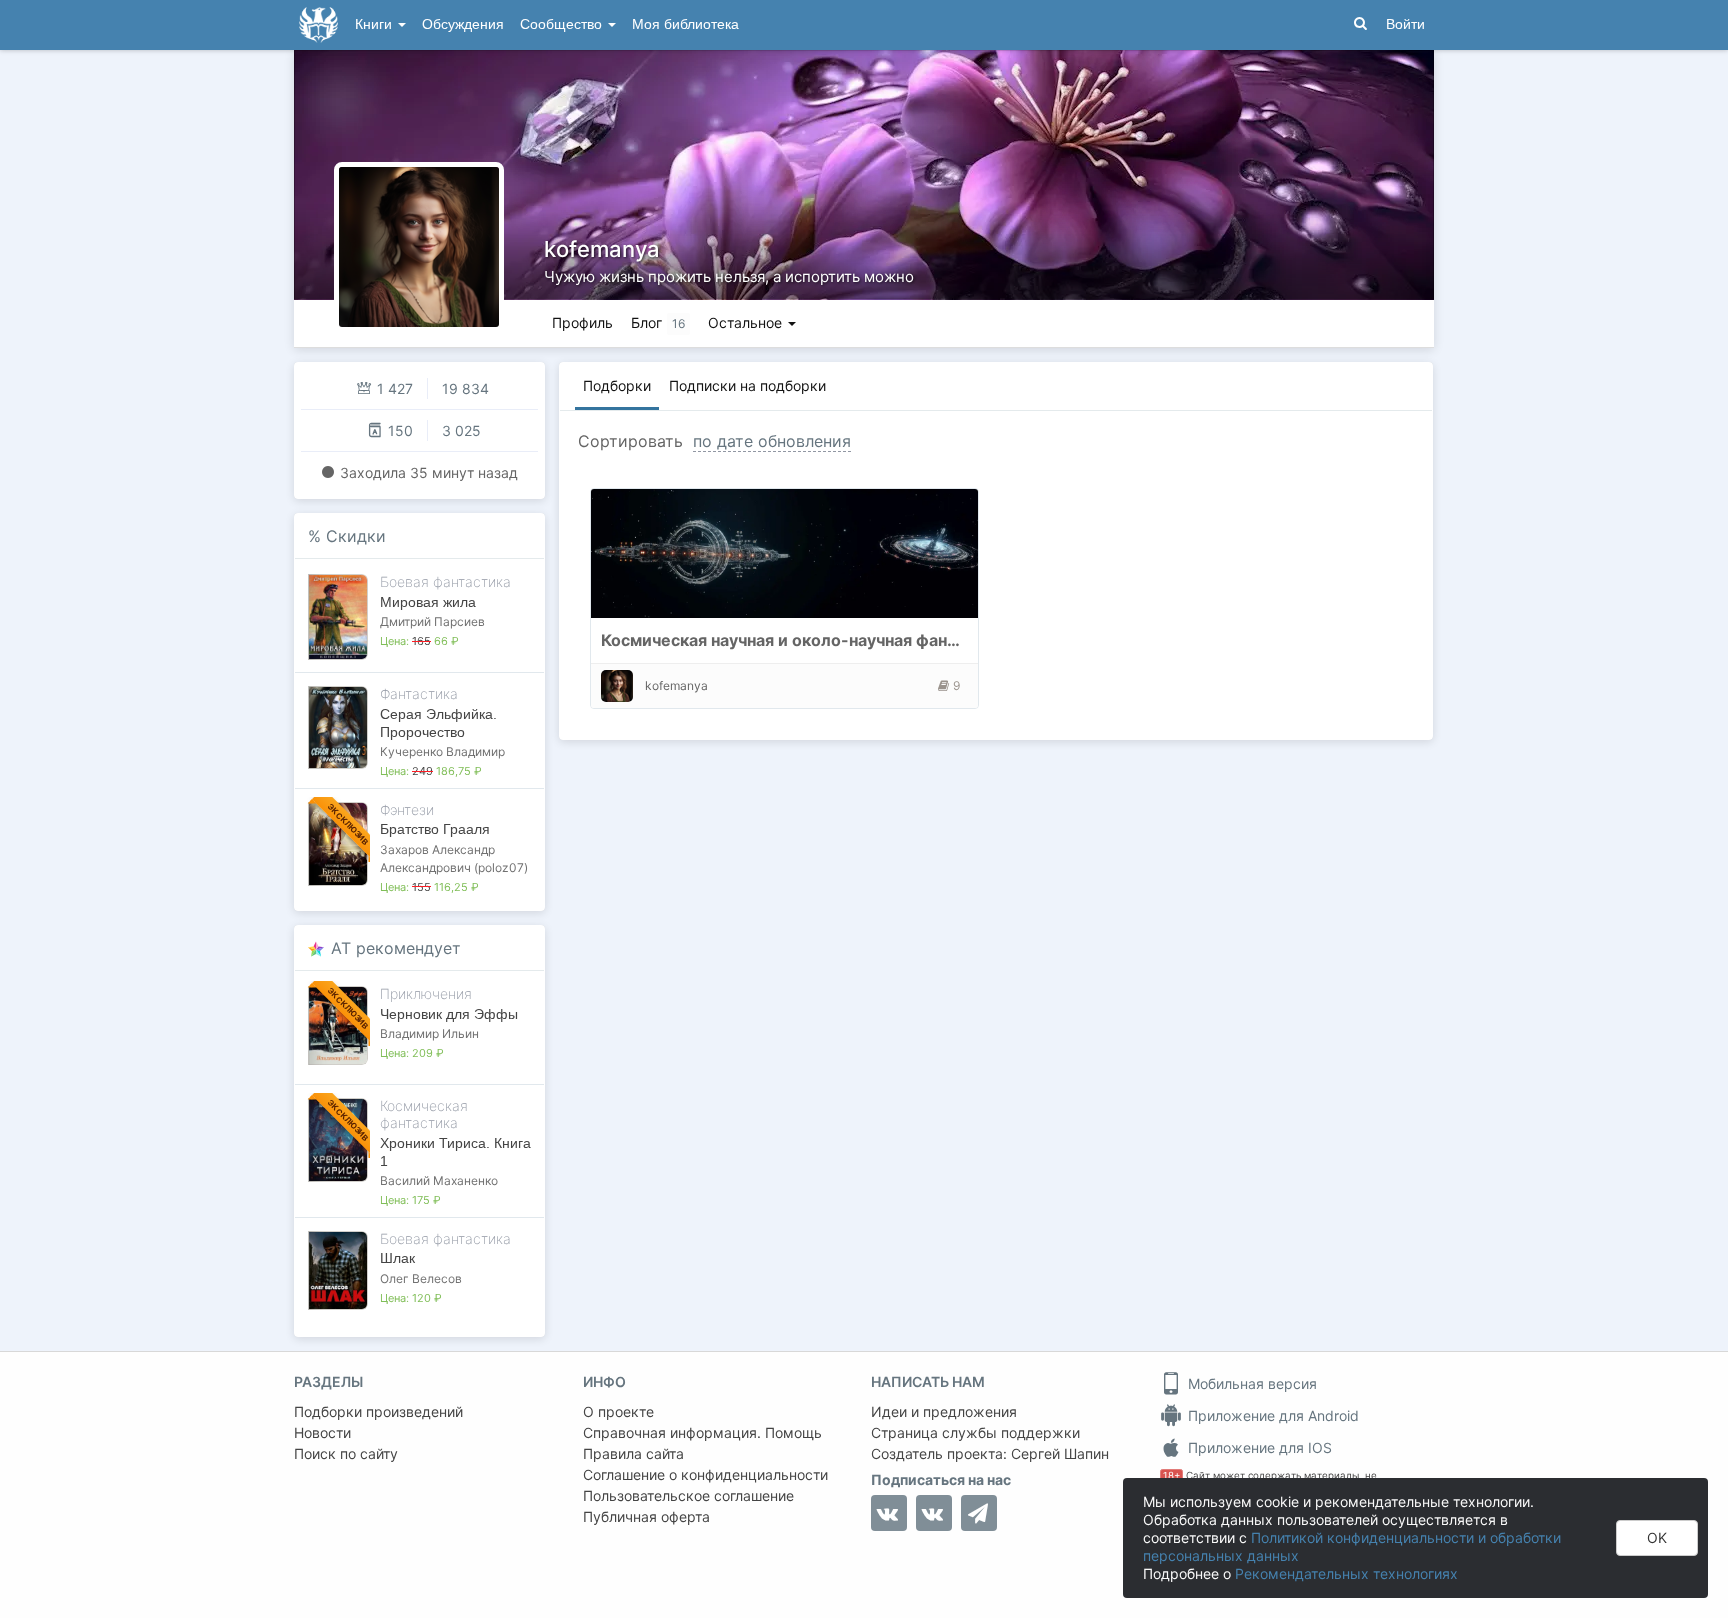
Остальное (747, 322)
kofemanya (602, 249)
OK (1657, 1537)
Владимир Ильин (429, 1033)
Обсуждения (463, 24)
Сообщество (563, 24)
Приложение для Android (1271, 1415)
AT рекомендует (396, 948)
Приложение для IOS (1258, 1447)
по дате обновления (772, 441)
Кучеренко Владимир (442, 751)
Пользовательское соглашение (688, 1495)
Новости (322, 1432)
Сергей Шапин (1060, 1453)
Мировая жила (428, 602)
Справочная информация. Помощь (702, 1432)
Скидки (356, 536)
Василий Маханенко (439, 1180)
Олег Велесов (421, 1278)
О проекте (618, 1411)
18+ (1171, 1475)
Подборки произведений (378, 1411)
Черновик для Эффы (449, 1014)
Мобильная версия (1250, 1383)
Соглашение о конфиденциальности (705, 1474)
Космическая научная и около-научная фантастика (806, 640)
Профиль (582, 322)
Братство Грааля (435, 829)
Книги (375, 24)
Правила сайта (633, 1453)
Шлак (397, 1258)
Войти (1405, 24)
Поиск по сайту (346, 1453)
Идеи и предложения (944, 1411)
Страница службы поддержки (975, 1432)
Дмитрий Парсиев (432, 621)
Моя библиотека (685, 24)
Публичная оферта (646, 1516)
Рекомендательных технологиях (1346, 1573)
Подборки (617, 385)
